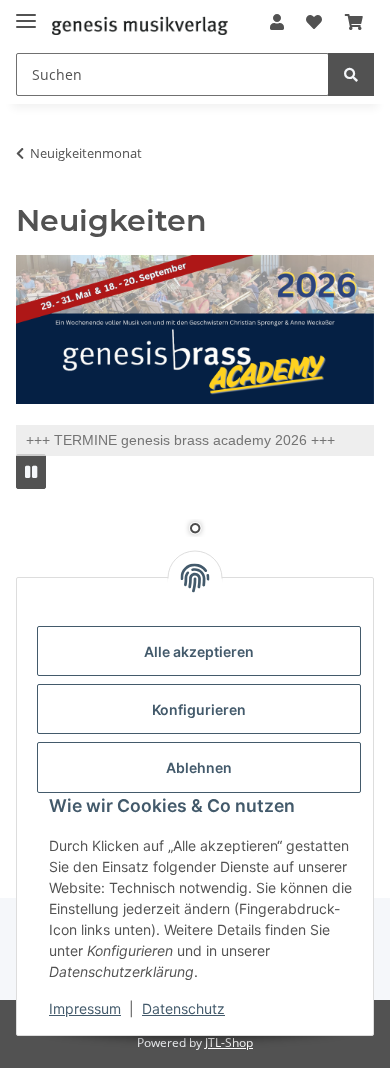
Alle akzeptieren (199, 651)
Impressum (85, 1008)
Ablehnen (199, 767)
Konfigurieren (199, 709)
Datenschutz (183, 1008)
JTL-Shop (229, 1042)
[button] (277, 22)
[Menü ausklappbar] (26, 12)
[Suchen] (351, 74)
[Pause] (31, 471)
